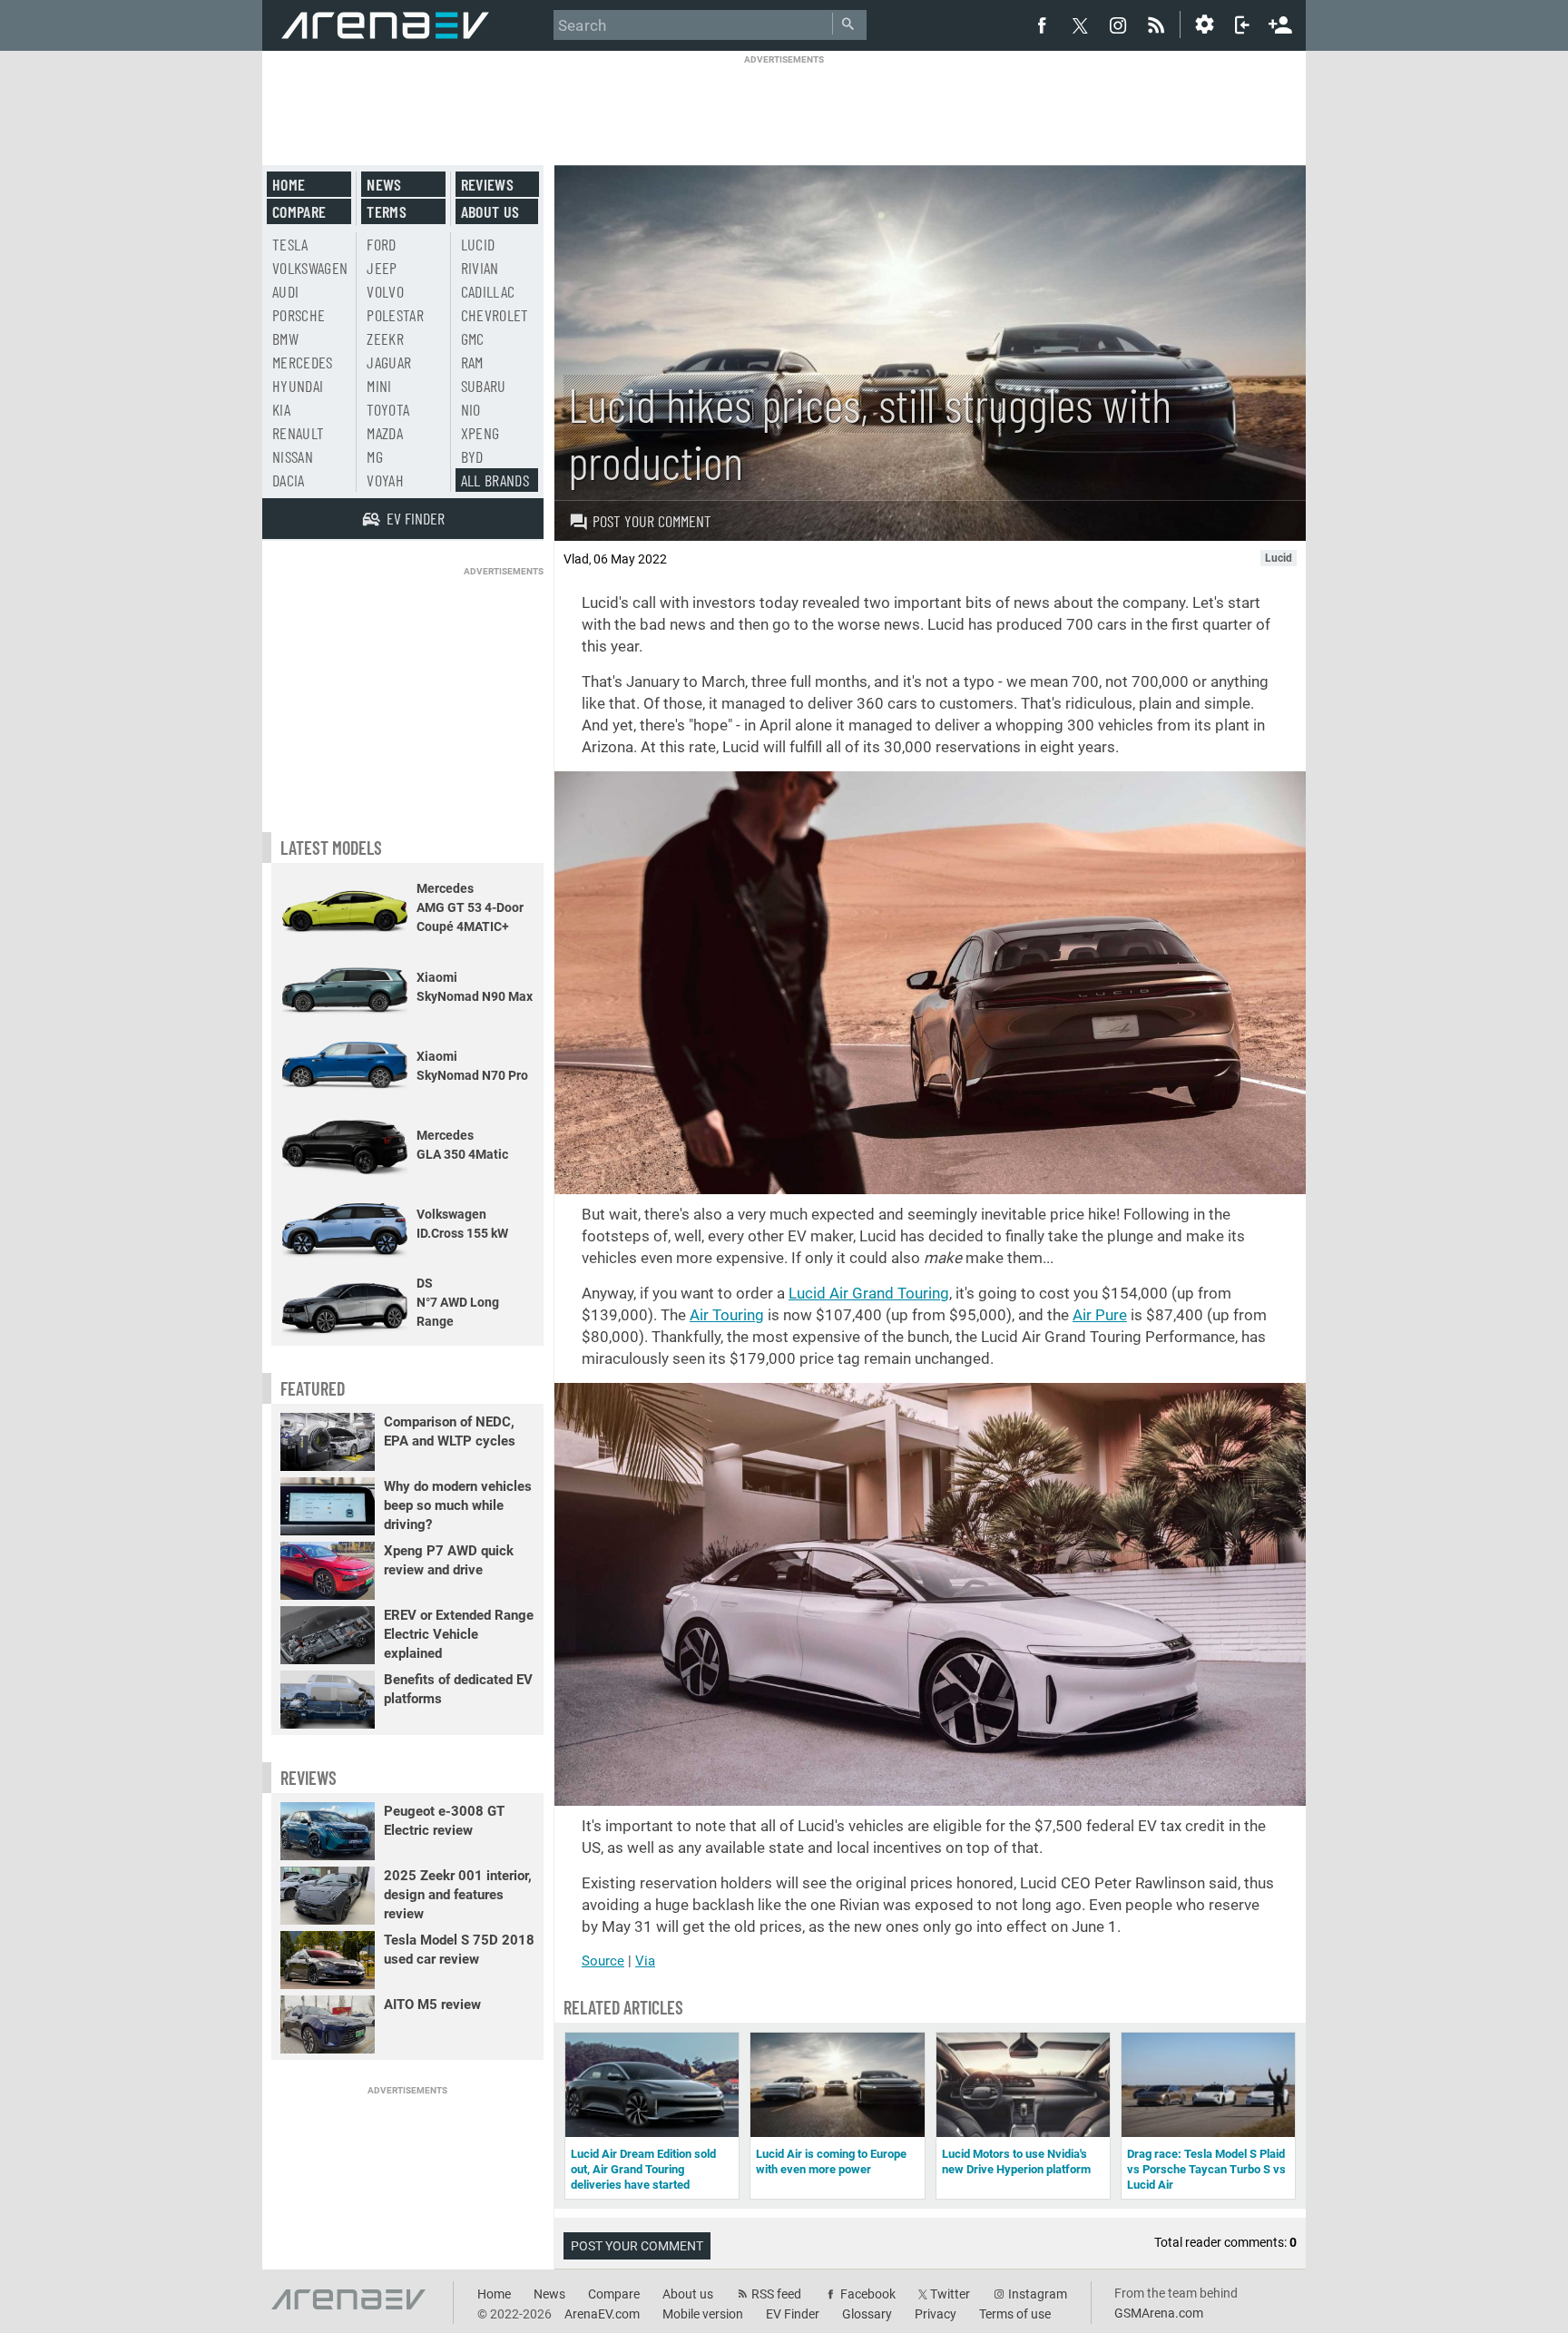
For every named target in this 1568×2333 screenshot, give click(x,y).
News (384, 184)
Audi (285, 291)
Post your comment (652, 521)
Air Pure (1100, 1315)
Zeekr (385, 338)
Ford (381, 244)
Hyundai (298, 386)
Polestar (395, 315)
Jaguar (389, 362)
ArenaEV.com (602, 2314)
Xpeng (480, 433)
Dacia (289, 480)
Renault (298, 433)
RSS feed (776, 2294)
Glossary (867, 2314)
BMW (285, 338)
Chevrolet (495, 315)
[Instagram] (1118, 25)
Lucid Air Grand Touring (869, 1293)
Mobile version (703, 2314)
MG (375, 456)
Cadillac (488, 291)
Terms (387, 211)
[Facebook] (1042, 25)
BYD (472, 456)
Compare (299, 211)
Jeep (382, 268)
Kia (281, 409)
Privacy (936, 2314)
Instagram (1038, 2294)
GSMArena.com (1159, 2313)
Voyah (385, 480)
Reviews (487, 184)
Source (603, 1961)
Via (645, 1961)
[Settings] (1204, 25)
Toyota (388, 409)
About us (490, 211)
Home (289, 184)
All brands (495, 480)
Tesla (290, 244)
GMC (473, 338)
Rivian (480, 268)
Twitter (950, 2294)
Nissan (293, 456)
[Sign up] (1280, 23)
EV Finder (793, 2314)
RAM (472, 362)
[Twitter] (1080, 25)
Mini (379, 386)
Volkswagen (310, 268)
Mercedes (303, 362)
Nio (471, 409)
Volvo (385, 291)
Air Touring (727, 1315)
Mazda (385, 433)
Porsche (299, 315)
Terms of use (1015, 2314)
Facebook (868, 2294)
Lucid (478, 244)
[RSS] (1159, 25)
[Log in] (1242, 25)
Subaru (484, 386)
